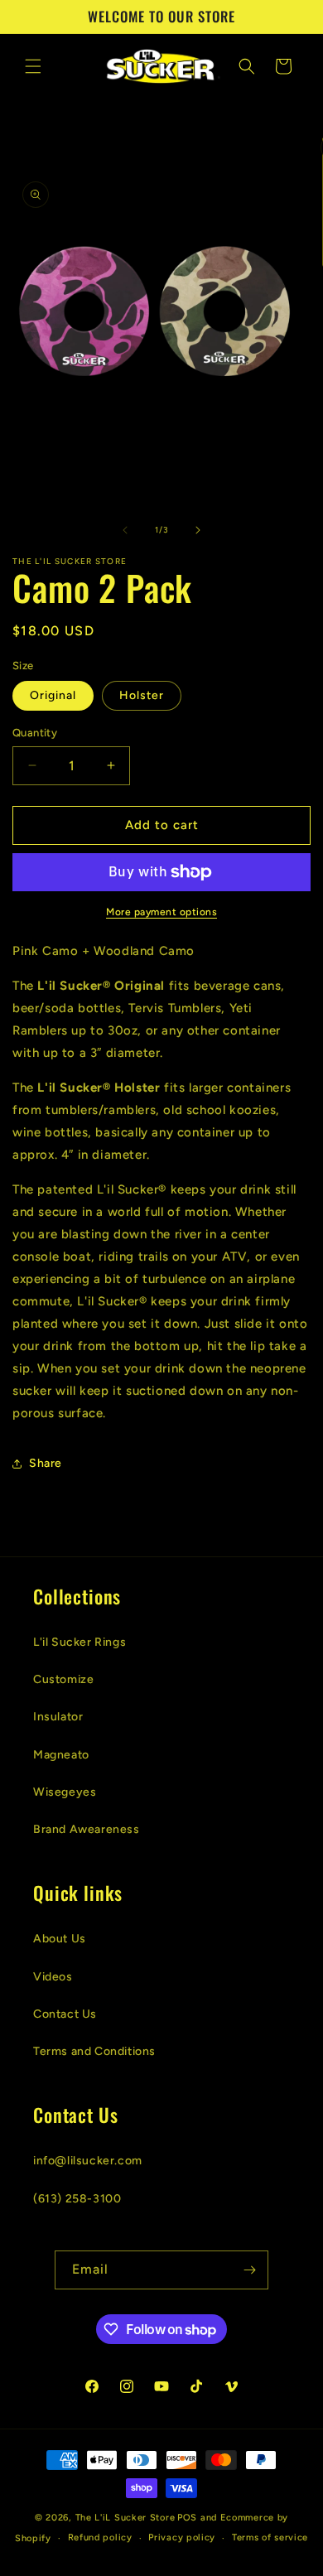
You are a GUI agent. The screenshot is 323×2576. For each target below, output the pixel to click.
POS (187, 2518)
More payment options (161, 912)
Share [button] (46, 1463)
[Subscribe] (249, 2270)
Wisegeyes (65, 1792)
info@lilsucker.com (88, 2161)
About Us (60, 1939)
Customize (63, 1679)
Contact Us (65, 2014)
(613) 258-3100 (77, 2199)
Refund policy (100, 2537)
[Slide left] (125, 530)
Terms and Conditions (94, 2051)
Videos (53, 1977)
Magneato (61, 1755)
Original (53, 695)
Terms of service (270, 2537)
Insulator (58, 1717)
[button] (33, 66)
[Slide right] (198, 530)
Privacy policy (182, 2537)
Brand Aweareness (87, 1829)
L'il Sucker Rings (80, 1642)
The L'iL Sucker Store (125, 2518)
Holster (142, 695)
